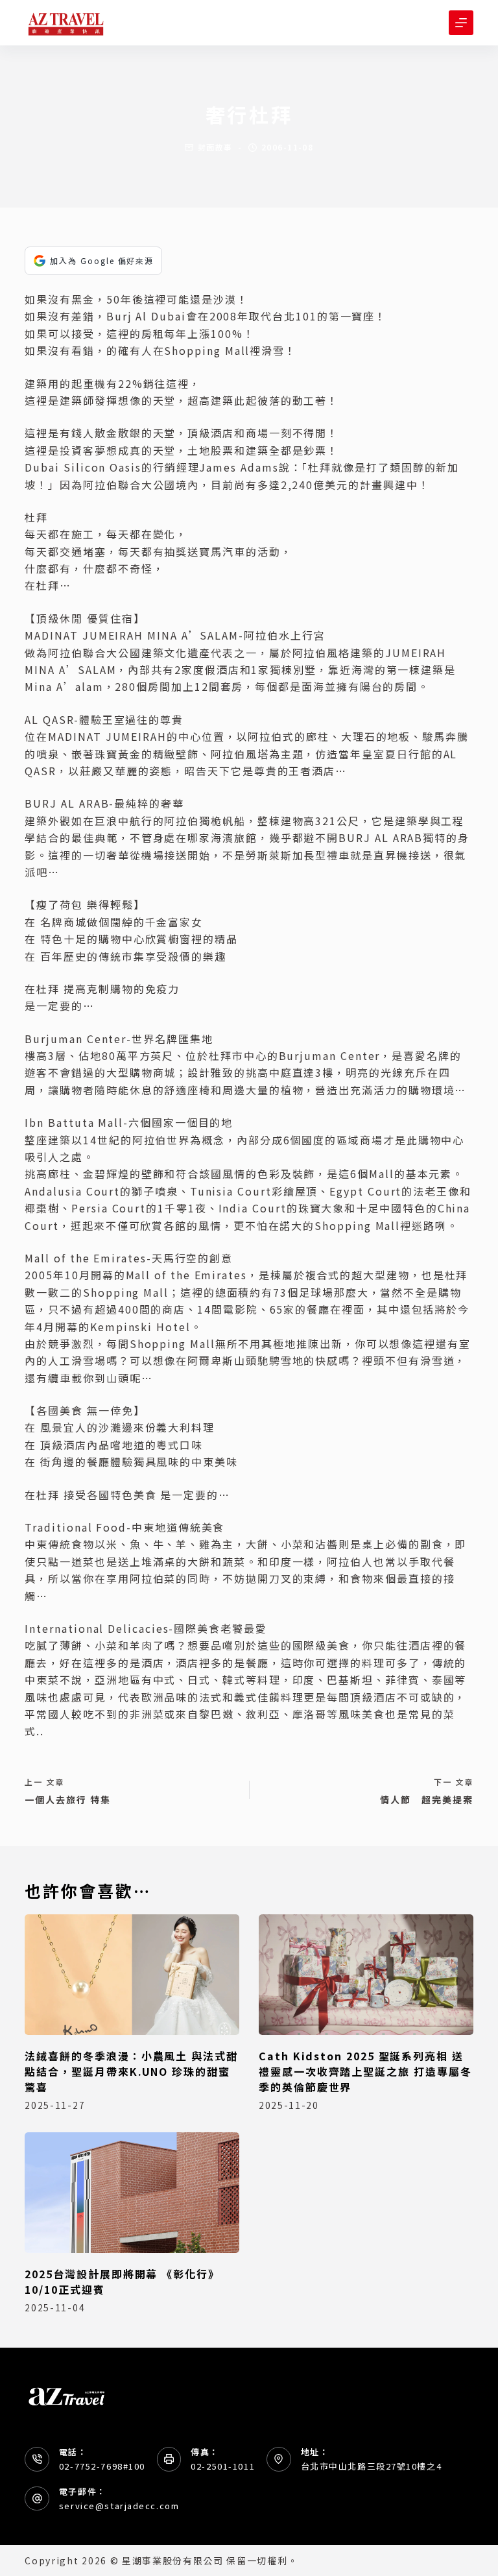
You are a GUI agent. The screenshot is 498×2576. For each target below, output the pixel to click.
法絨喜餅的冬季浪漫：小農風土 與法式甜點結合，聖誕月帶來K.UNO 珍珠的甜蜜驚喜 (131, 2071)
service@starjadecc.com (119, 2506)
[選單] (461, 23)
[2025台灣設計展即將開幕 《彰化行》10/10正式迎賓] (132, 2193)
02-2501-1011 (223, 2466)
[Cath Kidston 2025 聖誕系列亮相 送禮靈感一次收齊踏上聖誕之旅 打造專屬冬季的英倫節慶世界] (366, 1975)
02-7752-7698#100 (102, 2466)
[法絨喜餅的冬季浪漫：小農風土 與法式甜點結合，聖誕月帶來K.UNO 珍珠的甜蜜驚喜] (132, 1975)
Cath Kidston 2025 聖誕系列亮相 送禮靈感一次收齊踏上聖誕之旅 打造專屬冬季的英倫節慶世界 (365, 2071)
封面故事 (215, 147)
